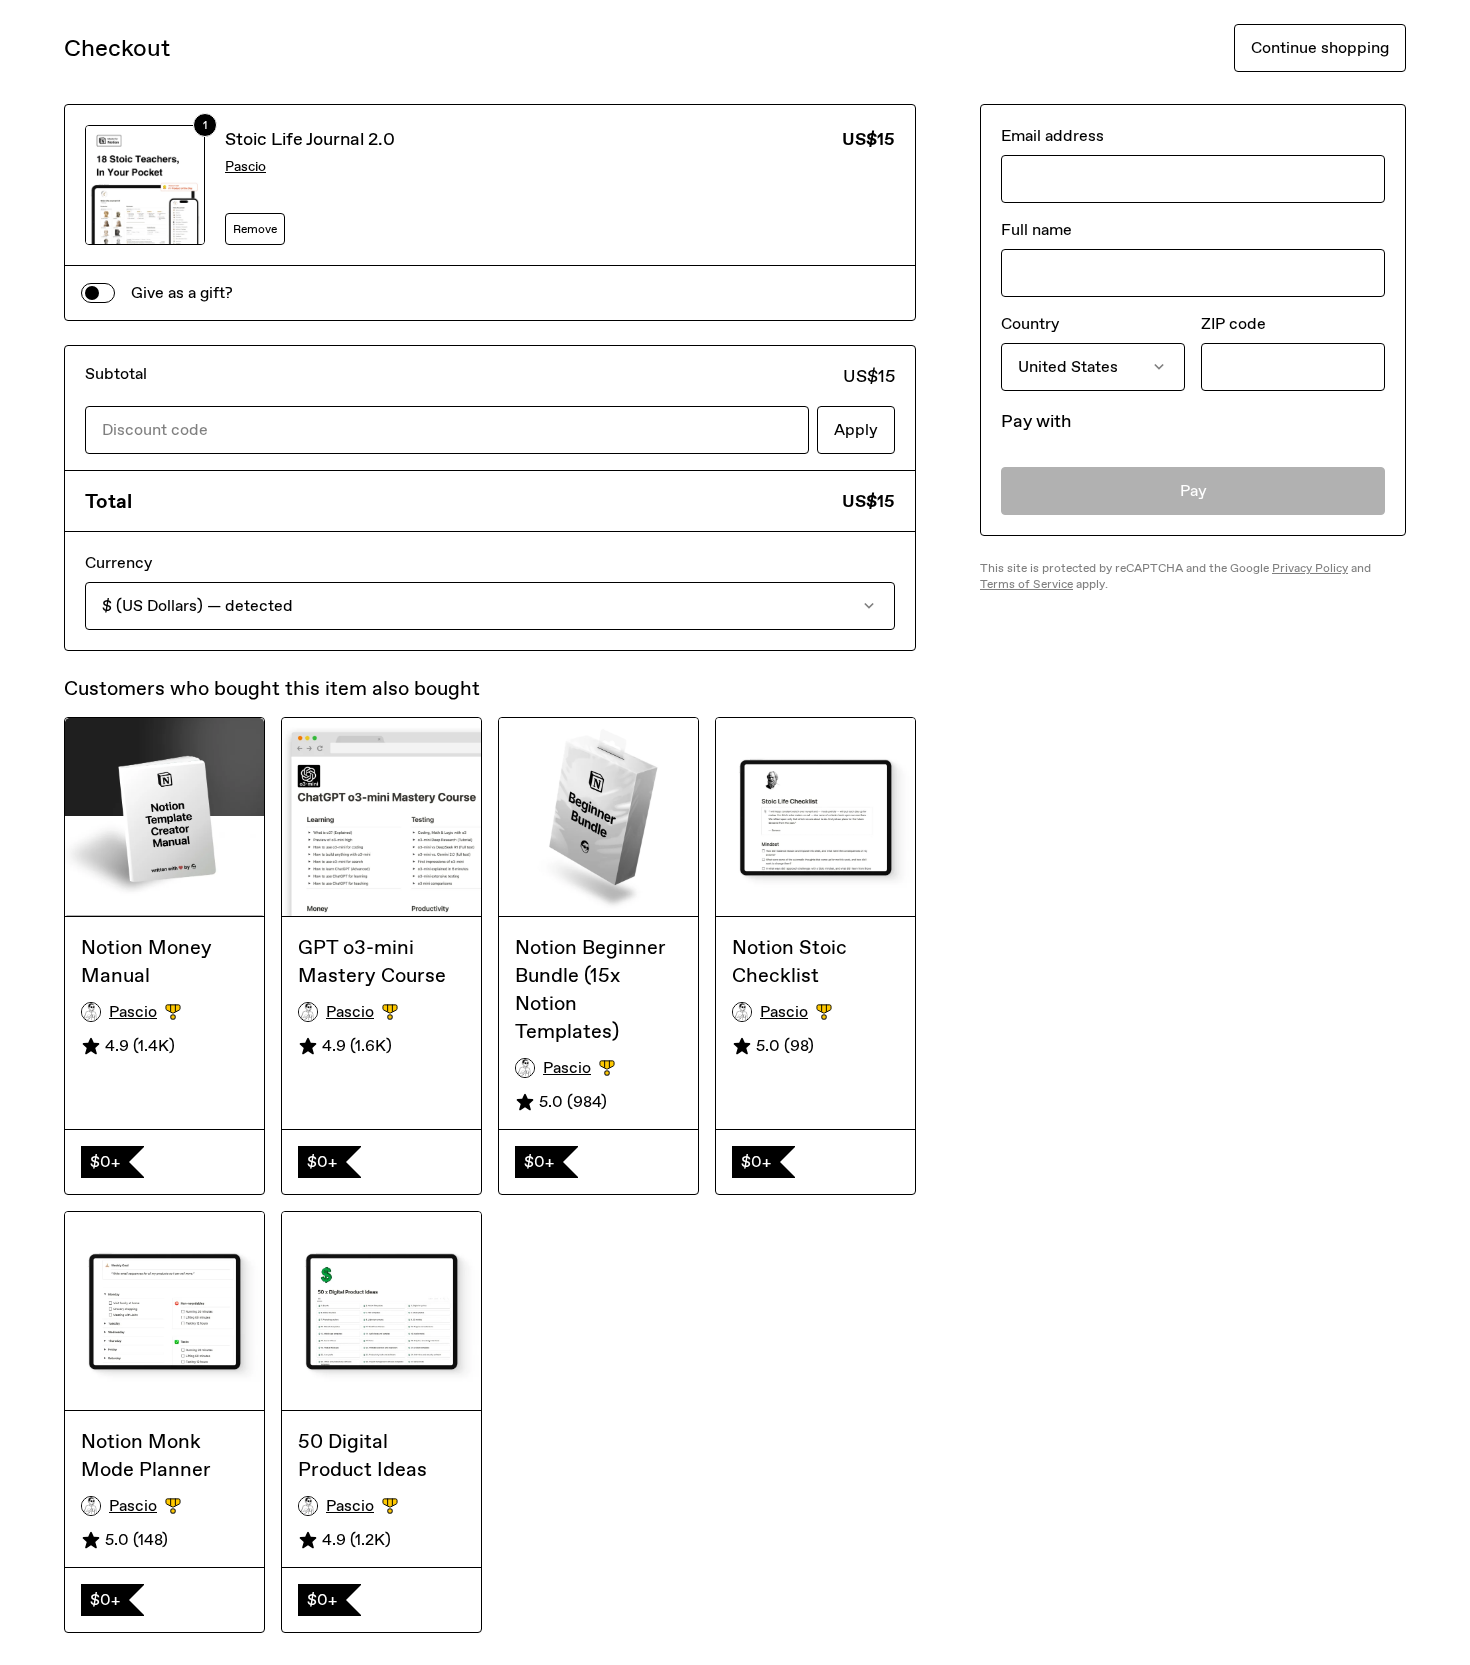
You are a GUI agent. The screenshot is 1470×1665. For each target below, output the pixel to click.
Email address (1052, 135)
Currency (118, 562)
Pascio (245, 166)
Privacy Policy (1310, 568)
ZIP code (1233, 323)
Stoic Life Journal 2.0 (310, 139)
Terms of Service (1026, 584)
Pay (1193, 490)
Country (1030, 323)
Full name (1036, 229)
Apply (856, 429)
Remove (255, 229)
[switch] (98, 293)
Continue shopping (1320, 47)
